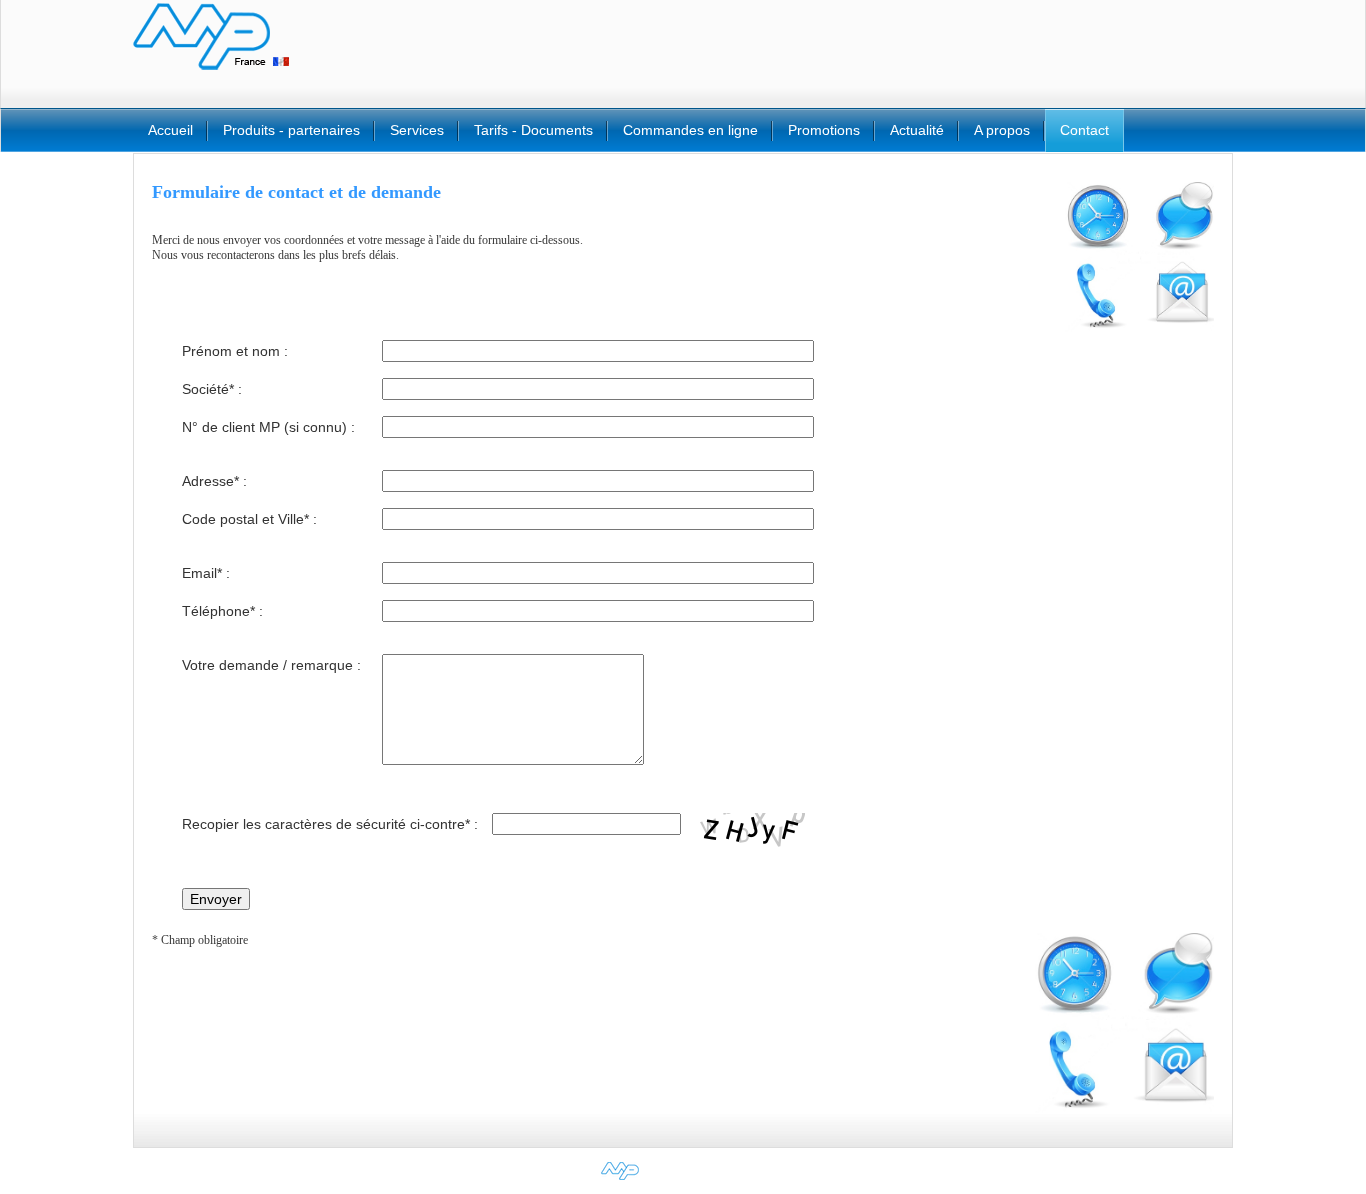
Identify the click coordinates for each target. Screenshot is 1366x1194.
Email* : (206, 573)
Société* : (212, 389)
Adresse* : (214, 481)
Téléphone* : (222, 611)
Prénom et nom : (235, 351)
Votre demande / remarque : (271, 665)
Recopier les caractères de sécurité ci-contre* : (330, 824)
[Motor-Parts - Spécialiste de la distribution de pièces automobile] (683, 1180)
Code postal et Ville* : (249, 519)
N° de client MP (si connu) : (268, 427)
